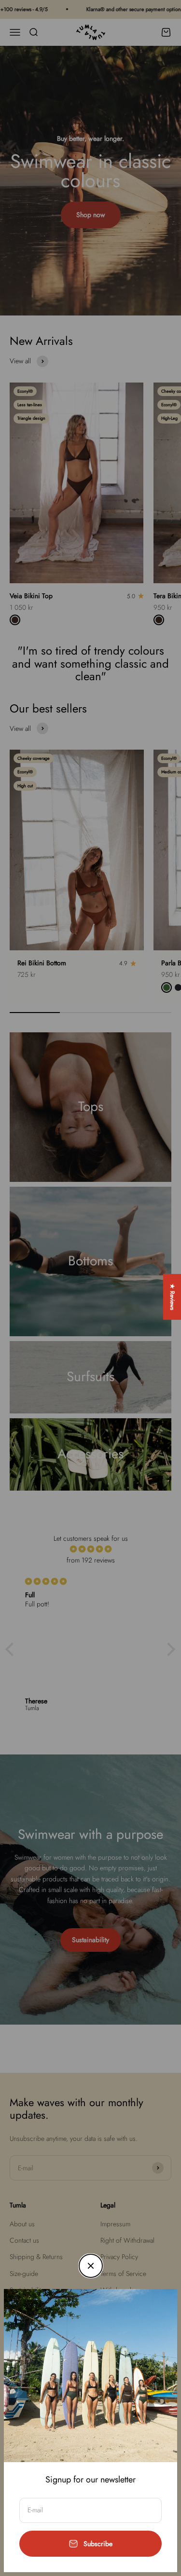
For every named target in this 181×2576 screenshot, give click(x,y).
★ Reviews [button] (172, 1297)
